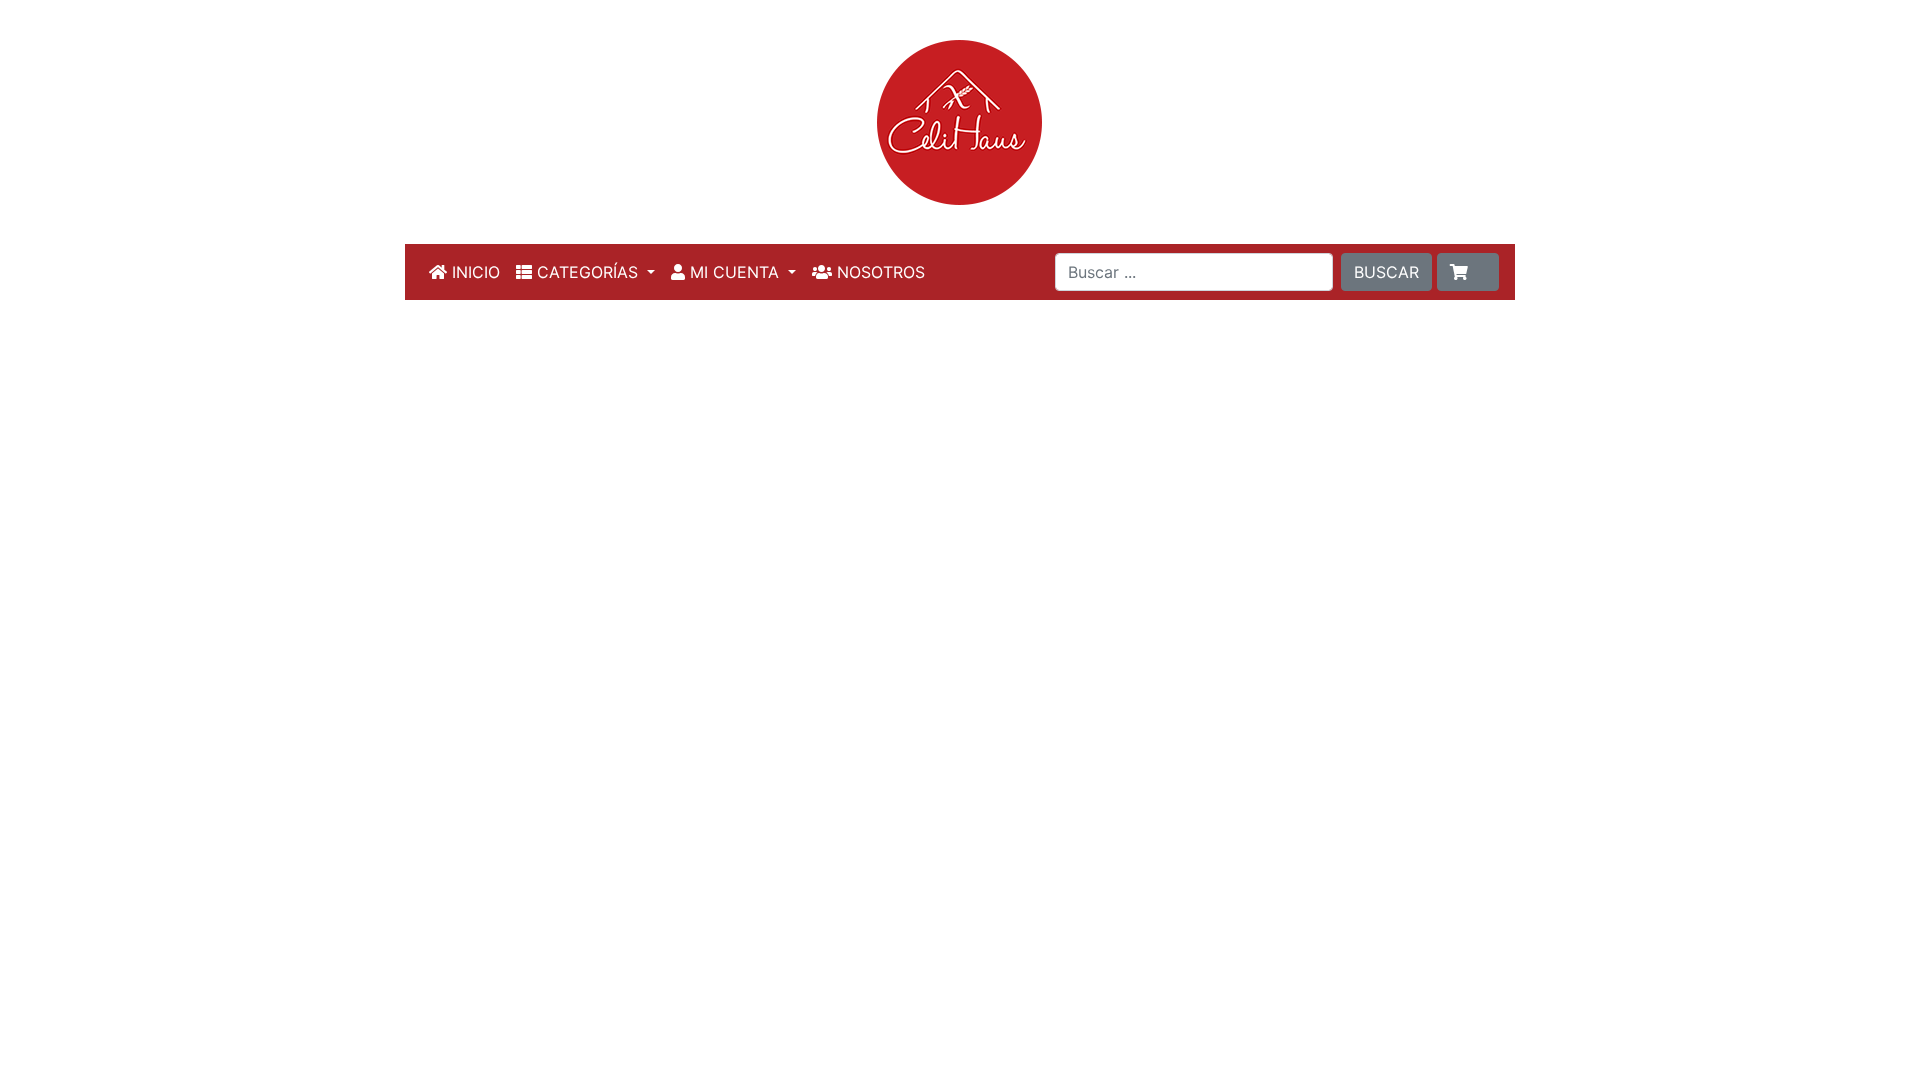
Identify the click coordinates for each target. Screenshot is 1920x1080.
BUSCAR (1386, 272)
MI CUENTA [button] (734, 272)
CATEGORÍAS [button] (587, 272)
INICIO (473, 272)
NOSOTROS (878, 272)
